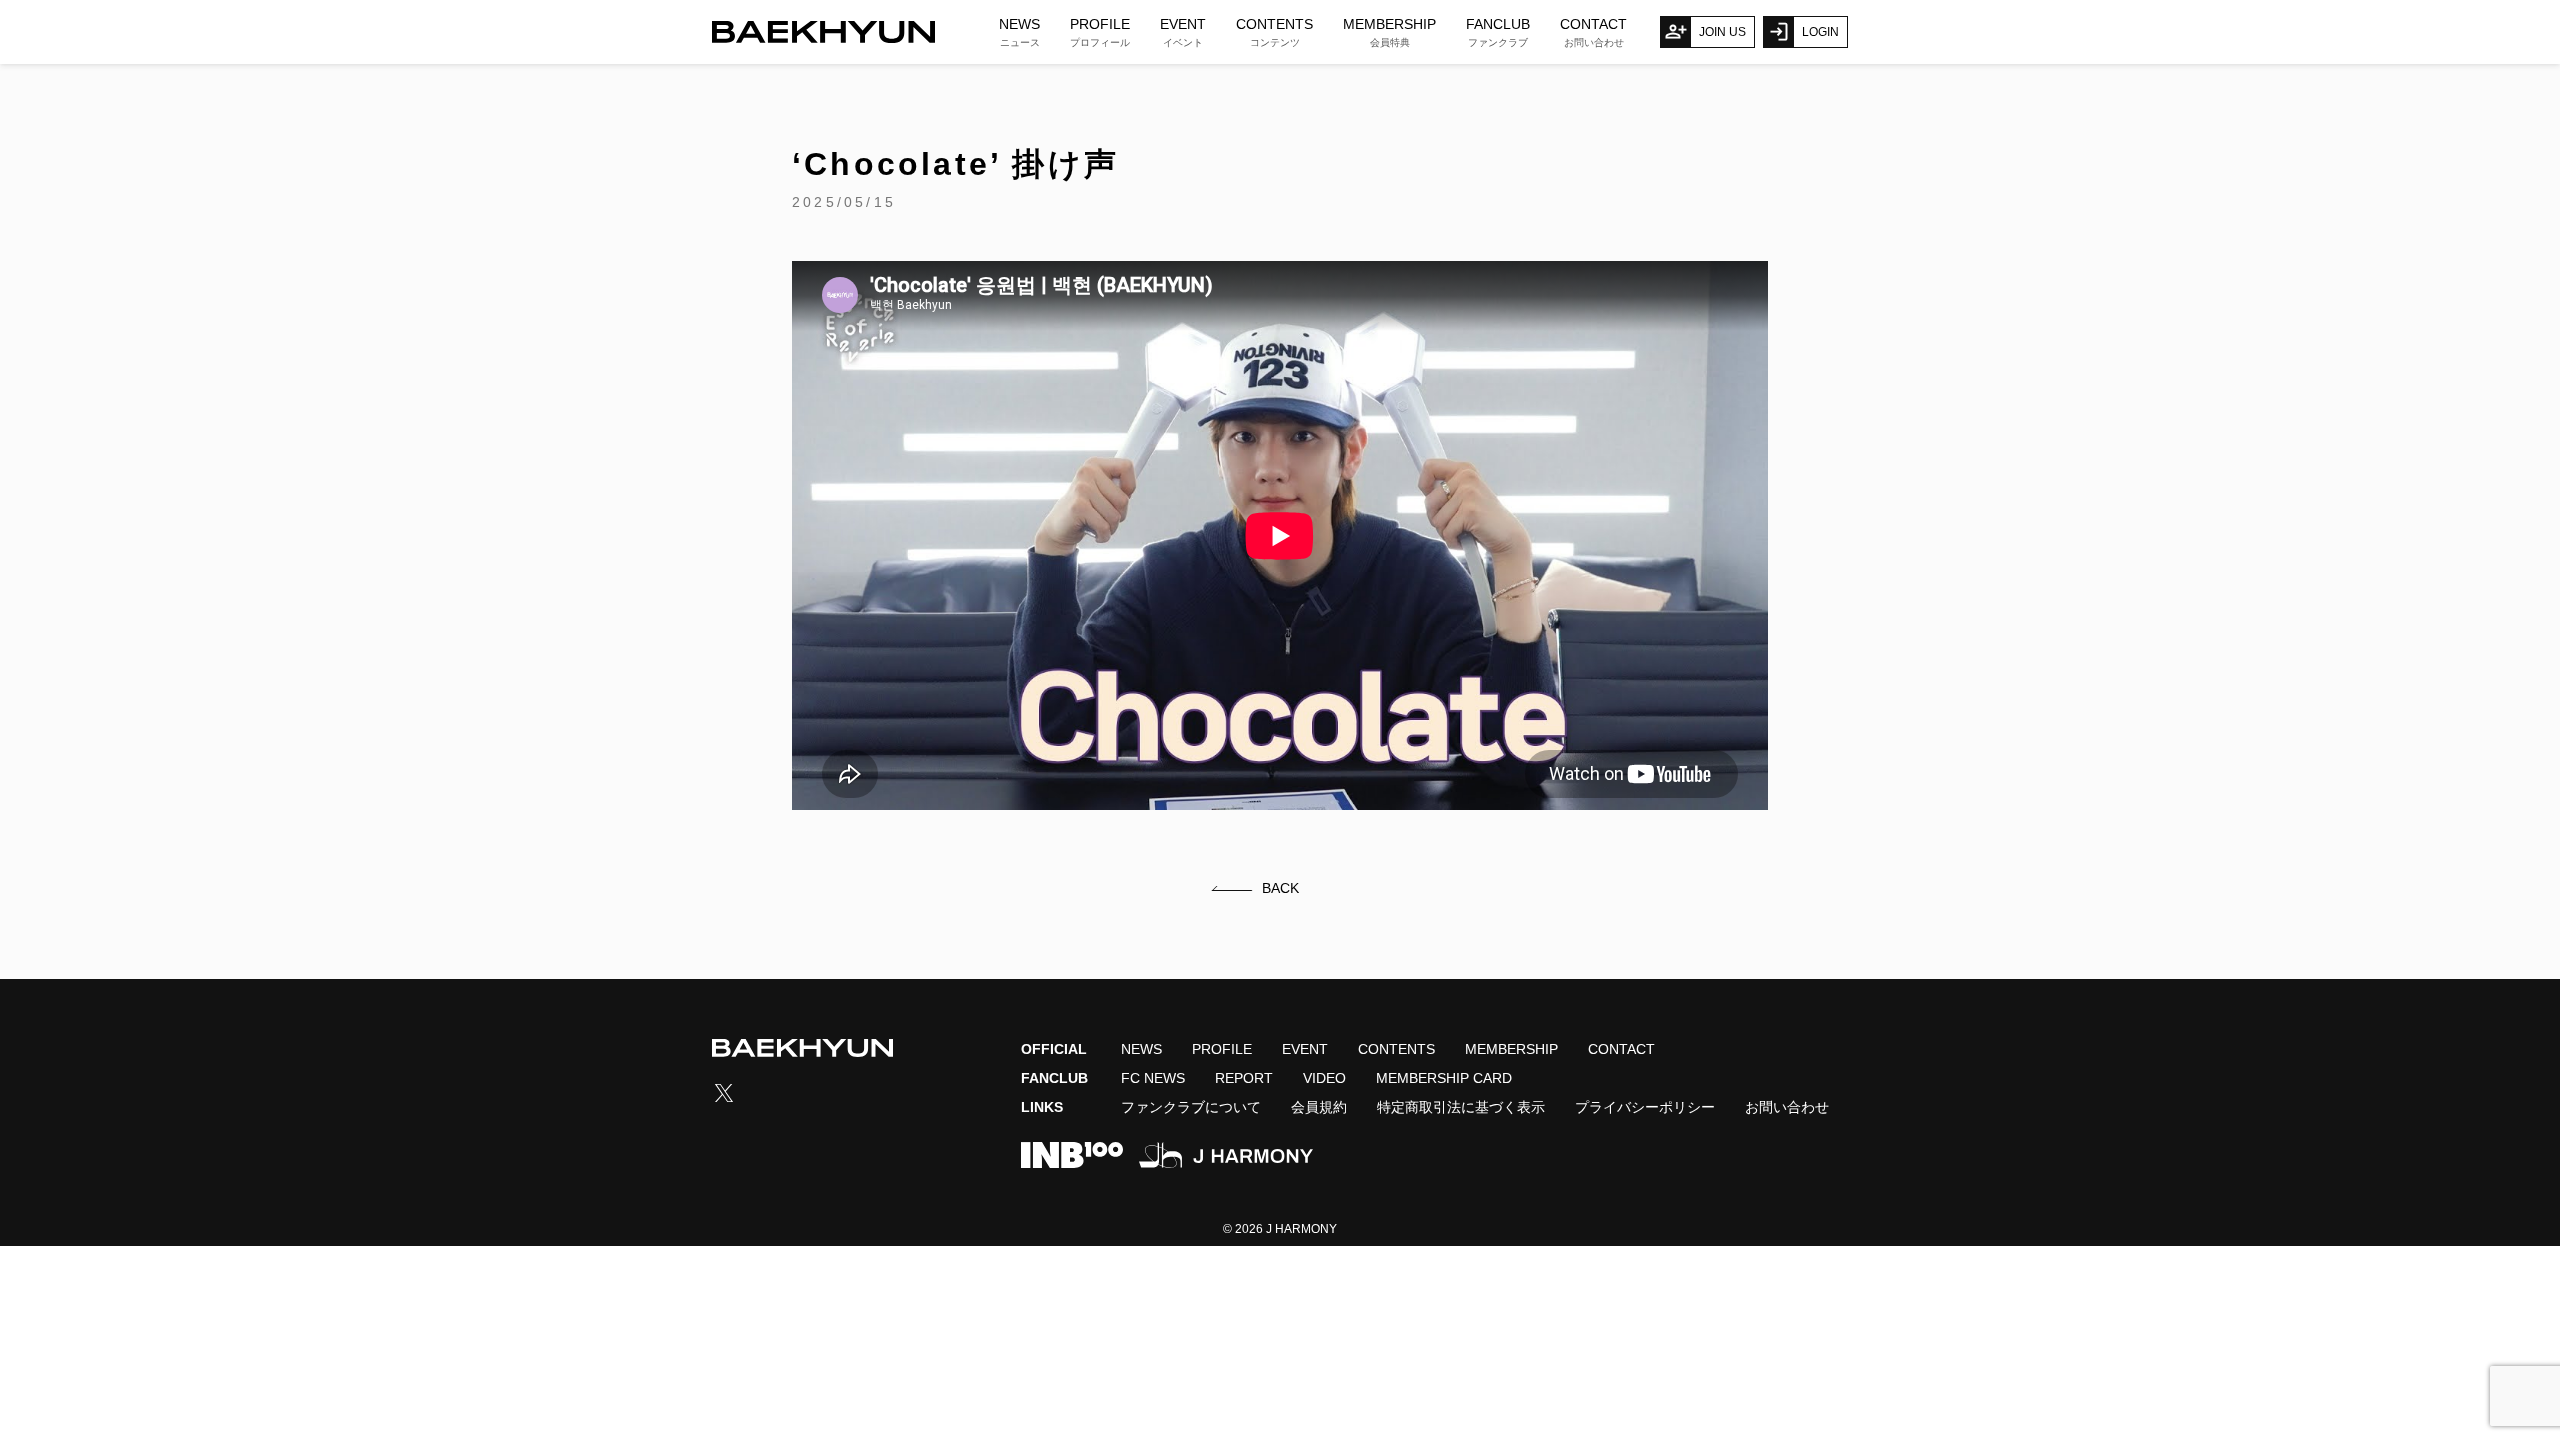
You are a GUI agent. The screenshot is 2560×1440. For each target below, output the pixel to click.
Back (1280, 888)
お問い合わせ (1787, 1107)
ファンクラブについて (1191, 1107)
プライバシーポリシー (1645, 1107)
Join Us (1722, 32)
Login (1820, 32)
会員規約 (1319, 1107)
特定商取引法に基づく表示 (1461, 1107)
